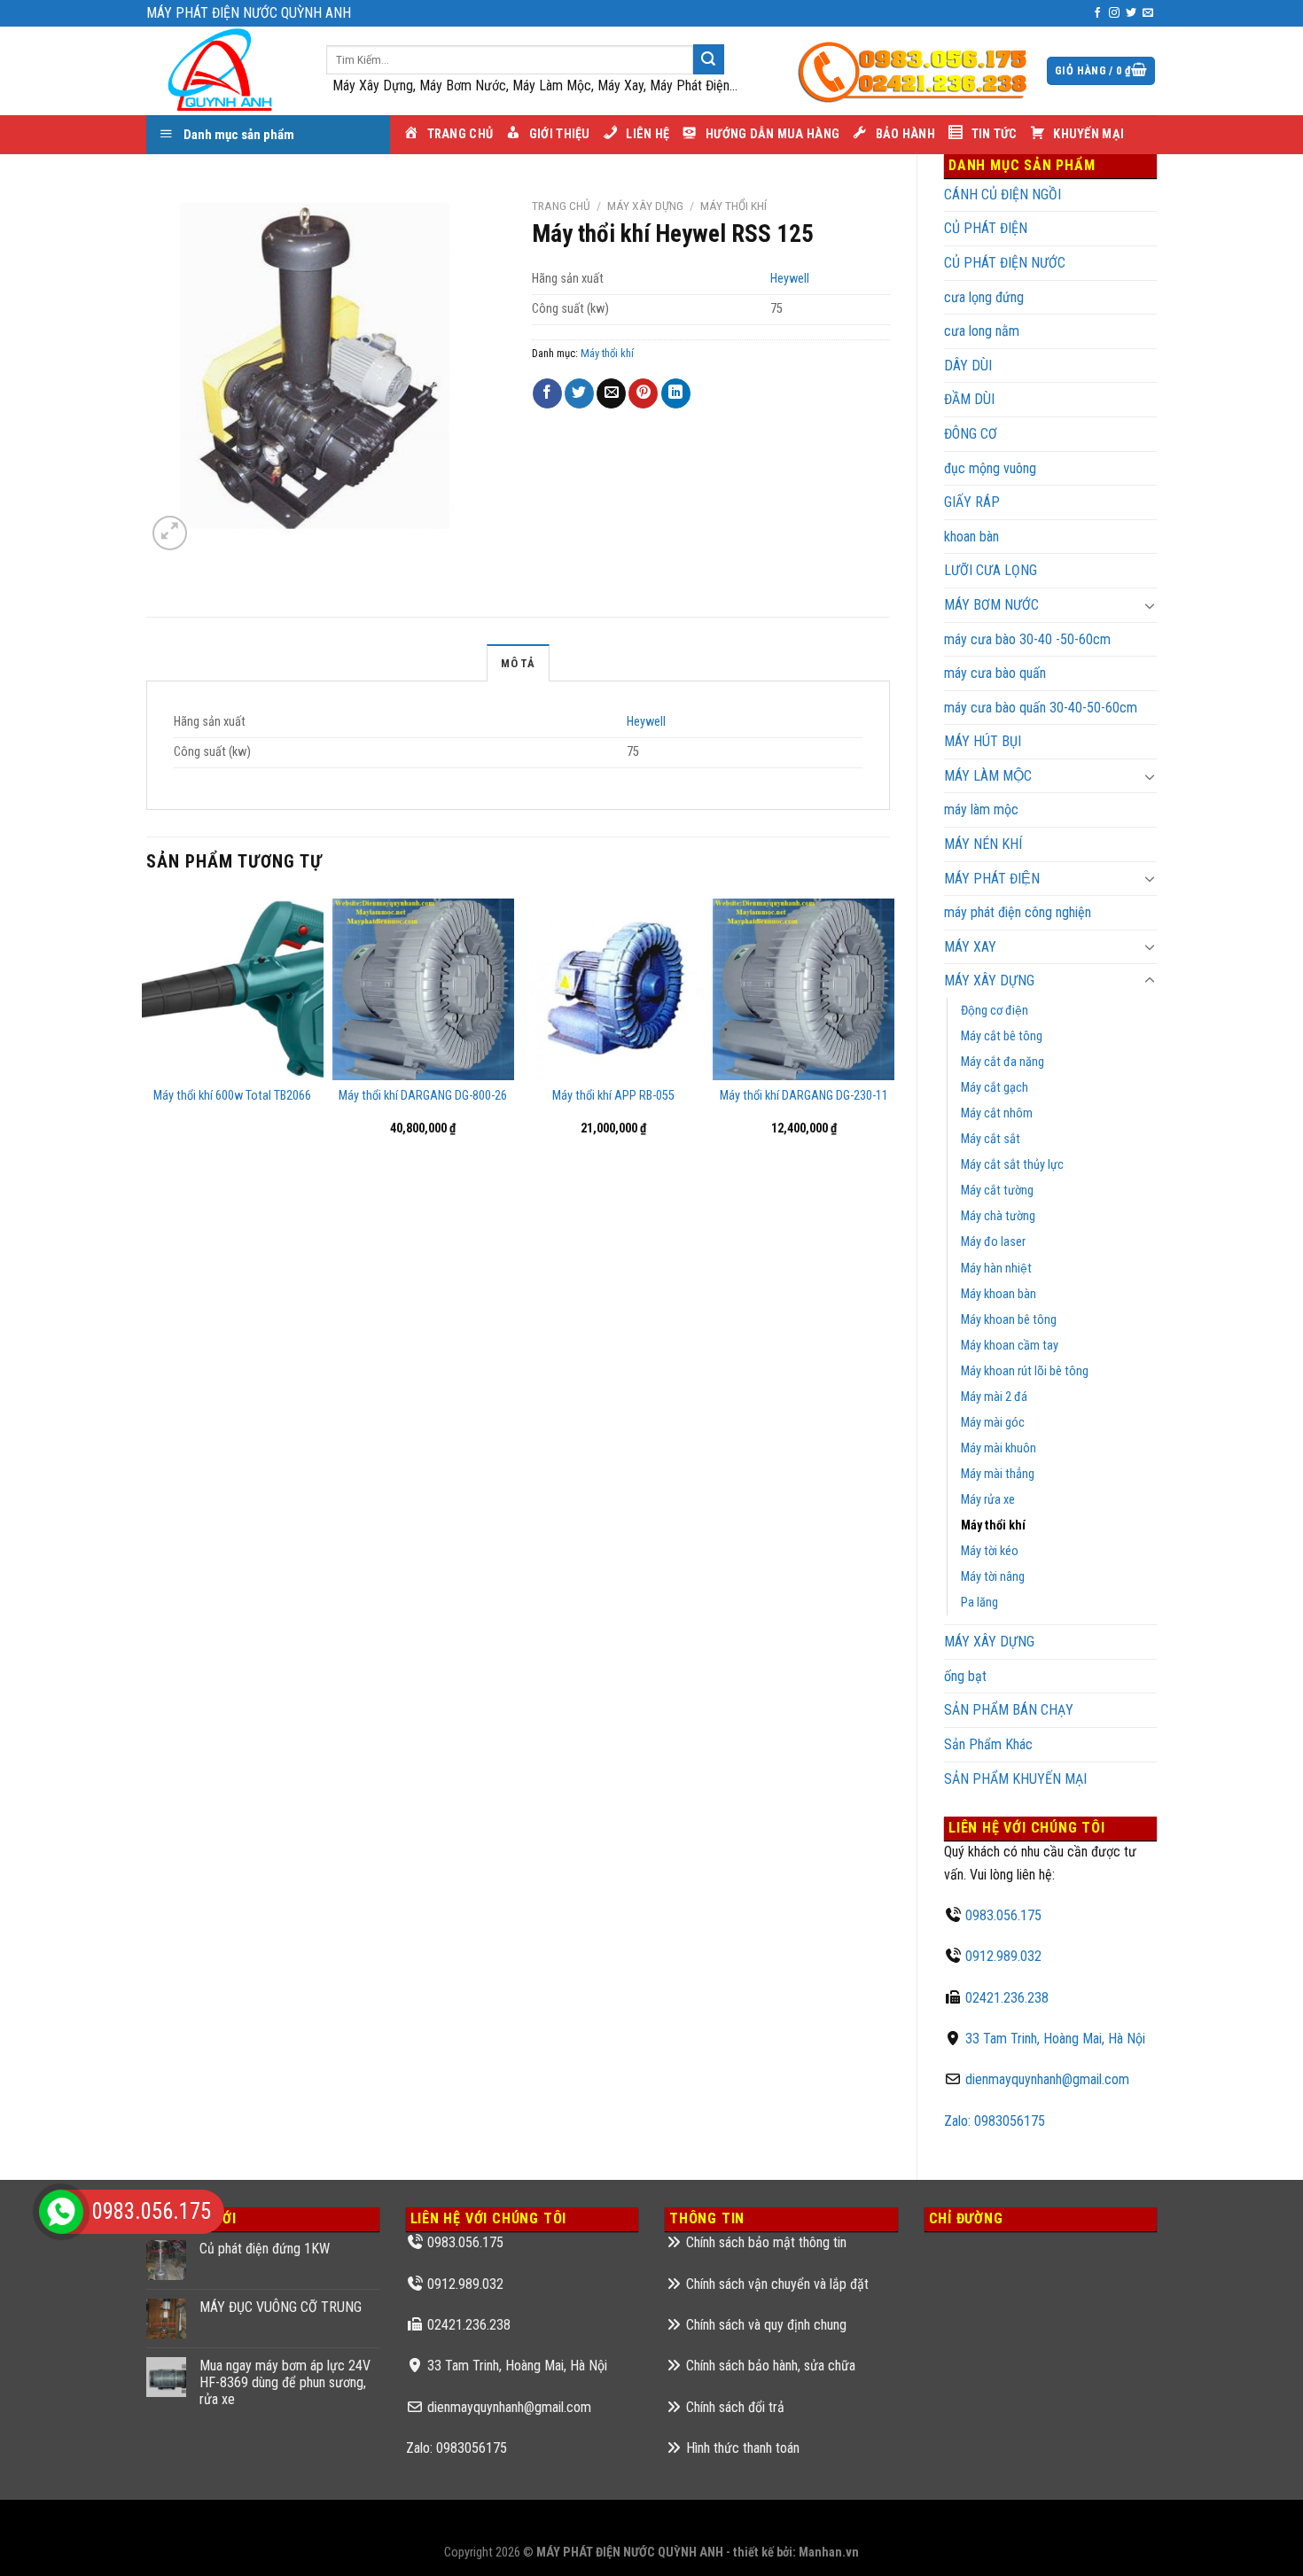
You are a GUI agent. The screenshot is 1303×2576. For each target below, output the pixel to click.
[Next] (889, 1030)
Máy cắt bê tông (1002, 1036)
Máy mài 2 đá (994, 1397)
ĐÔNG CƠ (971, 434)
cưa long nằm (982, 331)
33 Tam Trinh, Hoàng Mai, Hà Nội (1055, 2039)
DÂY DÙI (968, 366)
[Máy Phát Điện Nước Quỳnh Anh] (223, 71)
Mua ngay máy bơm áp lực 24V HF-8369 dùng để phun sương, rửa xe (285, 2382)
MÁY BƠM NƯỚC (991, 605)
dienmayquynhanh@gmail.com (1047, 2079)
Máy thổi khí (993, 1525)
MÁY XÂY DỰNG (989, 1642)
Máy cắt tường (997, 1191)
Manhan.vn (829, 2553)
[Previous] (147, 1030)
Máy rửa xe (988, 1500)
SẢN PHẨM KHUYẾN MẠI (1015, 1779)
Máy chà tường (998, 1216)
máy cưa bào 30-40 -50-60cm (1027, 639)
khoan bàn (971, 537)
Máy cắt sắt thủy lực (1012, 1165)
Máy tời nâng (993, 1577)
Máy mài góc (993, 1423)
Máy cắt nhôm (997, 1113)
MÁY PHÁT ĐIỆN (992, 879)
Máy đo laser (993, 1242)
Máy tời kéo (990, 1551)
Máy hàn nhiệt (996, 1269)
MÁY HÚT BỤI (983, 741)
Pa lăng (979, 1603)
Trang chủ (561, 206)
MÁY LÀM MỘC (988, 776)
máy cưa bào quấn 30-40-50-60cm (1041, 708)
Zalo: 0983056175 (995, 2121)
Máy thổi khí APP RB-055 (613, 1096)
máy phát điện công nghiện (1018, 912)
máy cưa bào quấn (995, 673)
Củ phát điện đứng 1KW (265, 2249)
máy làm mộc (981, 809)
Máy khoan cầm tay (1010, 1346)
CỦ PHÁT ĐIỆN (986, 228)
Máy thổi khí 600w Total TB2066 (232, 1096)
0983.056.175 (1003, 1915)
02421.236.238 (1007, 1998)
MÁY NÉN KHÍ (983, 844)
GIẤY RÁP (972, 502)
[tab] (518, 663)
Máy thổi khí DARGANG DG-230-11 (804, 1096)
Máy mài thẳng (998, 1474)
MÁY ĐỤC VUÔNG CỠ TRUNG (281, 2307)
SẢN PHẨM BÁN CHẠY (1009, 1710)
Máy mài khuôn (999, 1448)
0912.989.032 (1003, 1956)
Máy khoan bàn (999, 1294)
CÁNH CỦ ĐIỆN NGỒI (1003, 195)
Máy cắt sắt (991, 1139)
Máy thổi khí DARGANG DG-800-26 (423, 1096)
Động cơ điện (995, 1011)
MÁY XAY (970, 947)
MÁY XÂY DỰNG (989, 981)
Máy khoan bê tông (1009, 1320)
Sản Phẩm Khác (988, 1744)
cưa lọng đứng (984, 297)
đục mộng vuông (990, 468)
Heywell (790, 279)
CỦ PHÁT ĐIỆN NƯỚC (1005, 263)
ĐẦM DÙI (969, 399)
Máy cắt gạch (995, 1088)
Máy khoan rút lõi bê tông (1025, 1371)
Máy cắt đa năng (1003, 1062)
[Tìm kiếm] (708, 59)
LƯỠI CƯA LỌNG (991, 570)
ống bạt (965, 1676)
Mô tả (518, 663)
